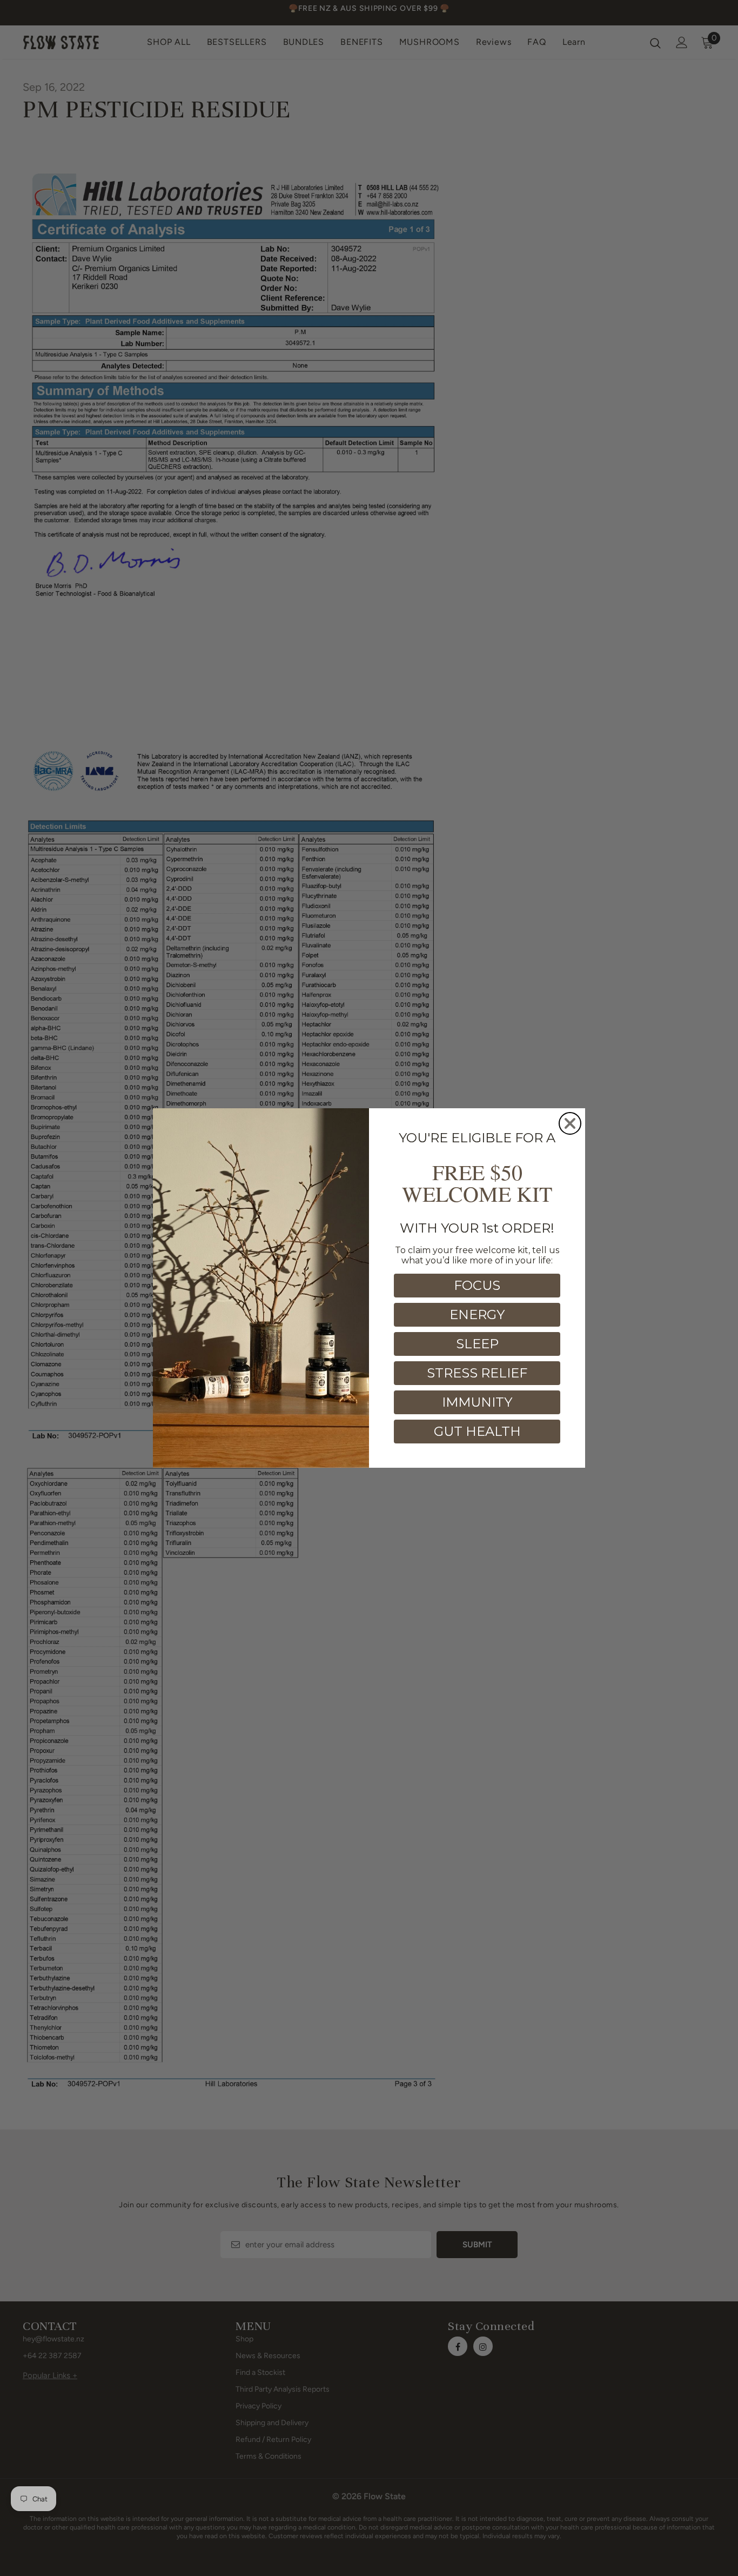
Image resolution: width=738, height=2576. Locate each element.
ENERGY (477, 1314)
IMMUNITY (477, 1402)
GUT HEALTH (477, 1431)
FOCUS (477, 1285)
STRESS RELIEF (477, 1373)
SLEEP (477, 1344)
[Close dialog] (570, 1123)
